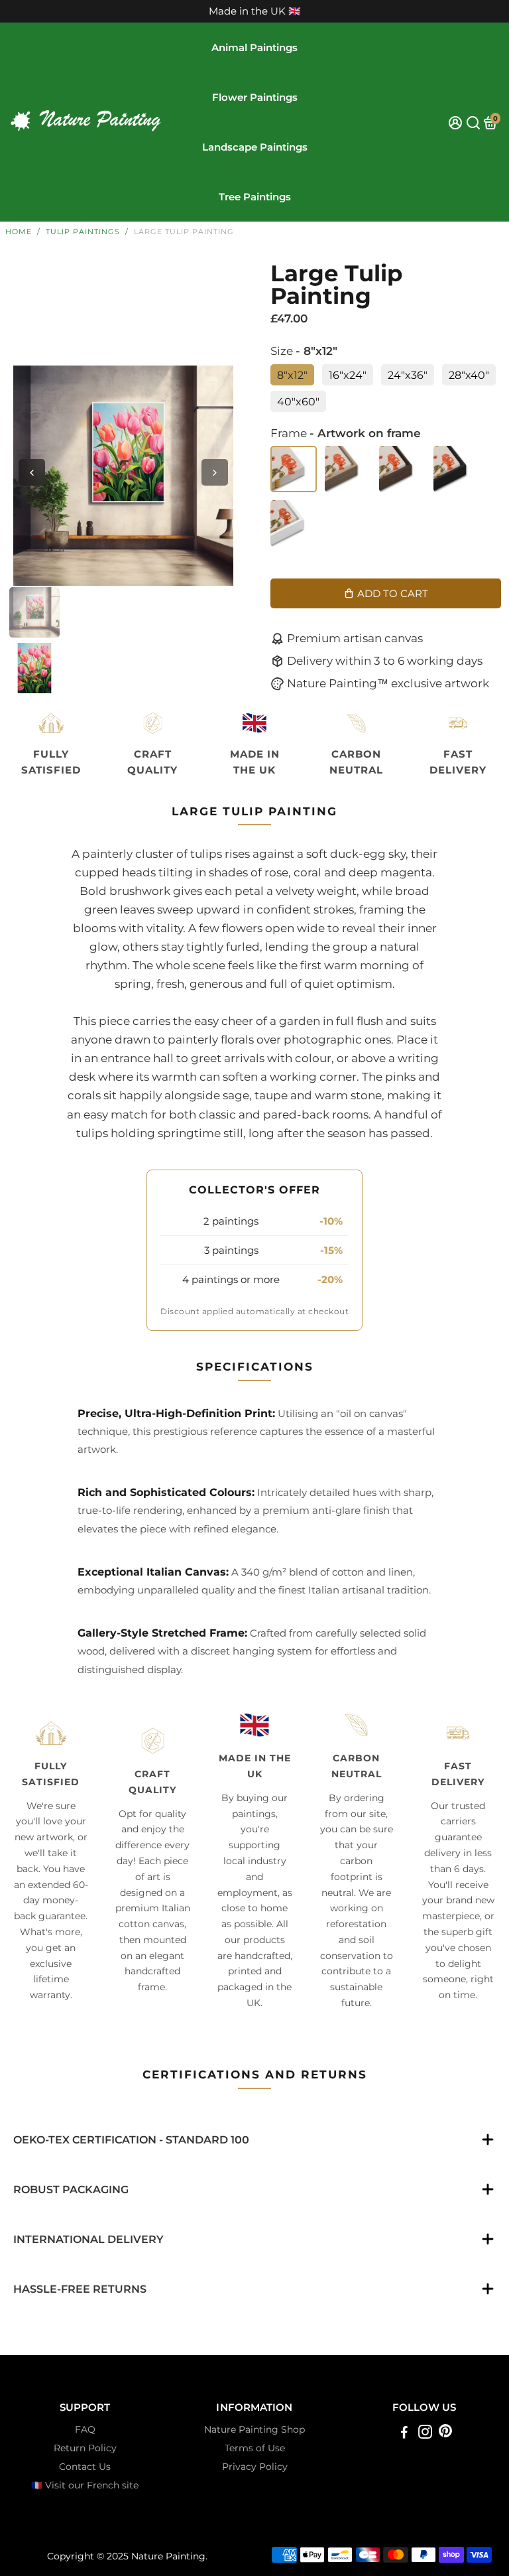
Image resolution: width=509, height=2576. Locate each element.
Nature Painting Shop (254, 2429)
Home (19, 232)
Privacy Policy (255, 2467)
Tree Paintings (255, 197)
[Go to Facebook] (404, 2434)
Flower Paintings (255, 97)
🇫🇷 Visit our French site (85, 2485)
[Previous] (32, 472)
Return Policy (85, 2448)
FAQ (85, 2429)
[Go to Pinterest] (445, 2434)
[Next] (215, 472)
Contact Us (85, 2467)
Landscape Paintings (255, 147)
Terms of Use (255, 2448)
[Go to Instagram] (425, 2434)
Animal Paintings (254, 47)
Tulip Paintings (83, 232)
